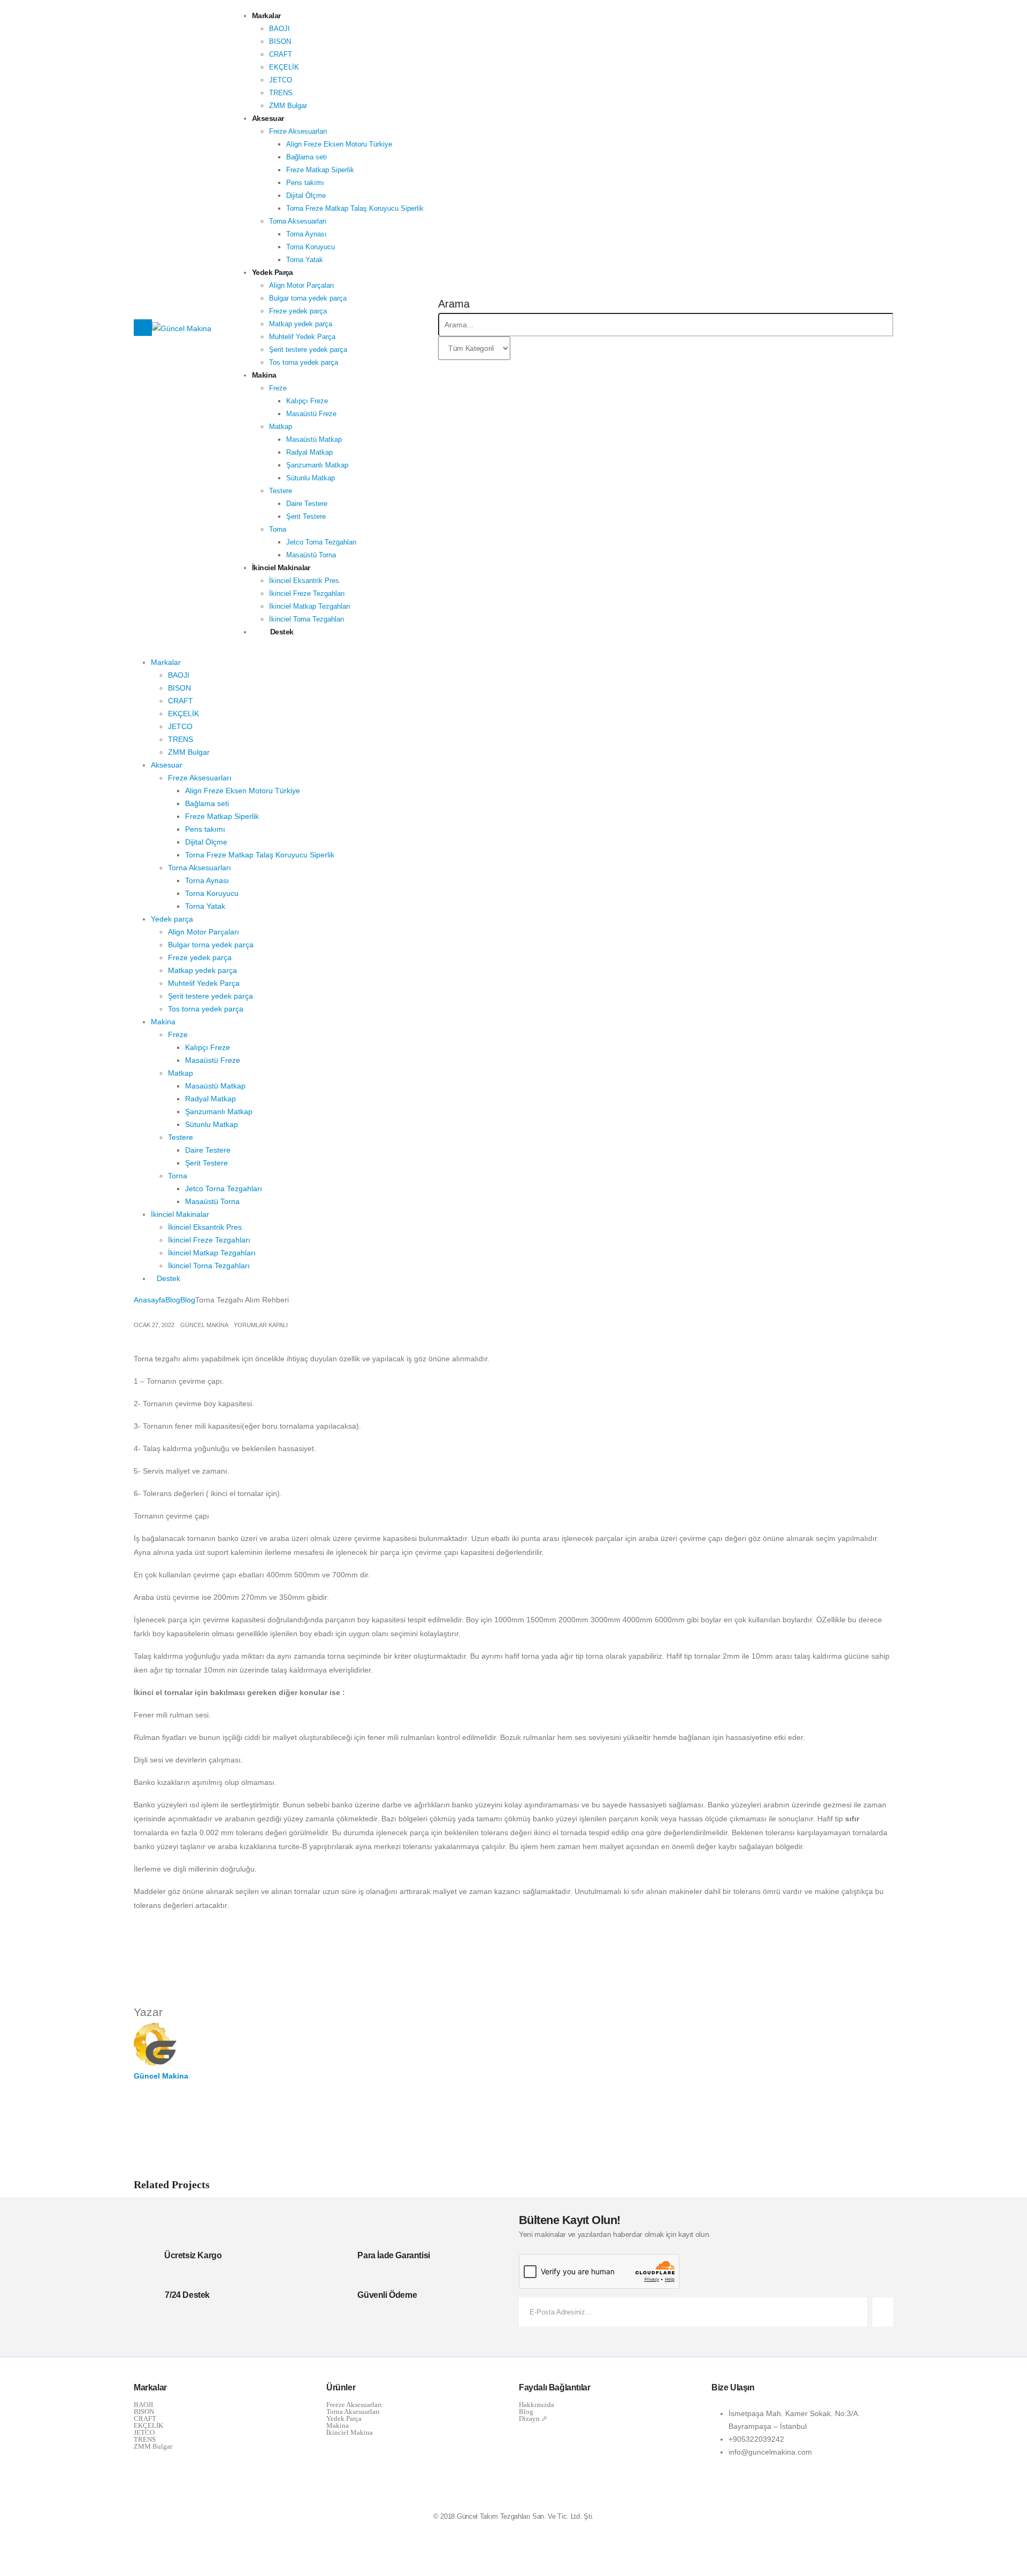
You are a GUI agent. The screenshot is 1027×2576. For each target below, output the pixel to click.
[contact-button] (883, 2312)
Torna (278, 529)
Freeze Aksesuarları (354, 2405)
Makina (264, 375)
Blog (526, 2412)
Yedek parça (273, 272)
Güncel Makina (204, 1325)
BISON (280, 41)
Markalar (266, 16)
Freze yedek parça (298, 311)
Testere (281, 491)
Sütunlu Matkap (311, 478)
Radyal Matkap (309, 452)
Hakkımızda (537, 2405)
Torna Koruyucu (311, 247)
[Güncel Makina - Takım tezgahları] (182, 327)
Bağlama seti (306, 157)
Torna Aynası (306, 234)
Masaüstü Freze (311, 414)
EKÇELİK (284, 67)
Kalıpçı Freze (307, 401)
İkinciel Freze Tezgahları (307, 593)
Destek (282, 632)
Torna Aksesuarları (298, 221)
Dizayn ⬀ (533, 2418)
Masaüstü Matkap (314, 439)
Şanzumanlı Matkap (317, 465)
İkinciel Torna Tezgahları (307, 619)
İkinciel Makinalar (281, 568)
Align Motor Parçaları (302, 285)
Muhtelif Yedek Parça (302, 337)
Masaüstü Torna (311, 555)
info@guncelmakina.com (770, 2452)
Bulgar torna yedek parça (308, 298)
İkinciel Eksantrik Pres (304, 581)
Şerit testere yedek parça (308, 350)
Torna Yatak (305, 260)
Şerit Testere (306, 516)
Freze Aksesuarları (298, 131)
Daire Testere (307, 504)
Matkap (281, 427)
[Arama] (516, 349)
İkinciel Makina (350, 2432)
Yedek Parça (344, 2418)
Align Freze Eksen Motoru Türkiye (339, 144)
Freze (278, 388)
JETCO (281, 80)
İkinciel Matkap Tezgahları (310, 606)
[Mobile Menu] (143, 328)
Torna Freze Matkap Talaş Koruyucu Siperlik (355, 208)
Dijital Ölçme (306, 195)
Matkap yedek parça (301, 324)
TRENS (281, 93)
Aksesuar (268, 118)
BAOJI (279, 29)
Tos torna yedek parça (304, 362)
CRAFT (281, 54)
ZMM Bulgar (288, 106)
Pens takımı (305, 183)
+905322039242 (756, 2439)
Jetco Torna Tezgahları (321, 542)
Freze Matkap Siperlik (320, 170)
